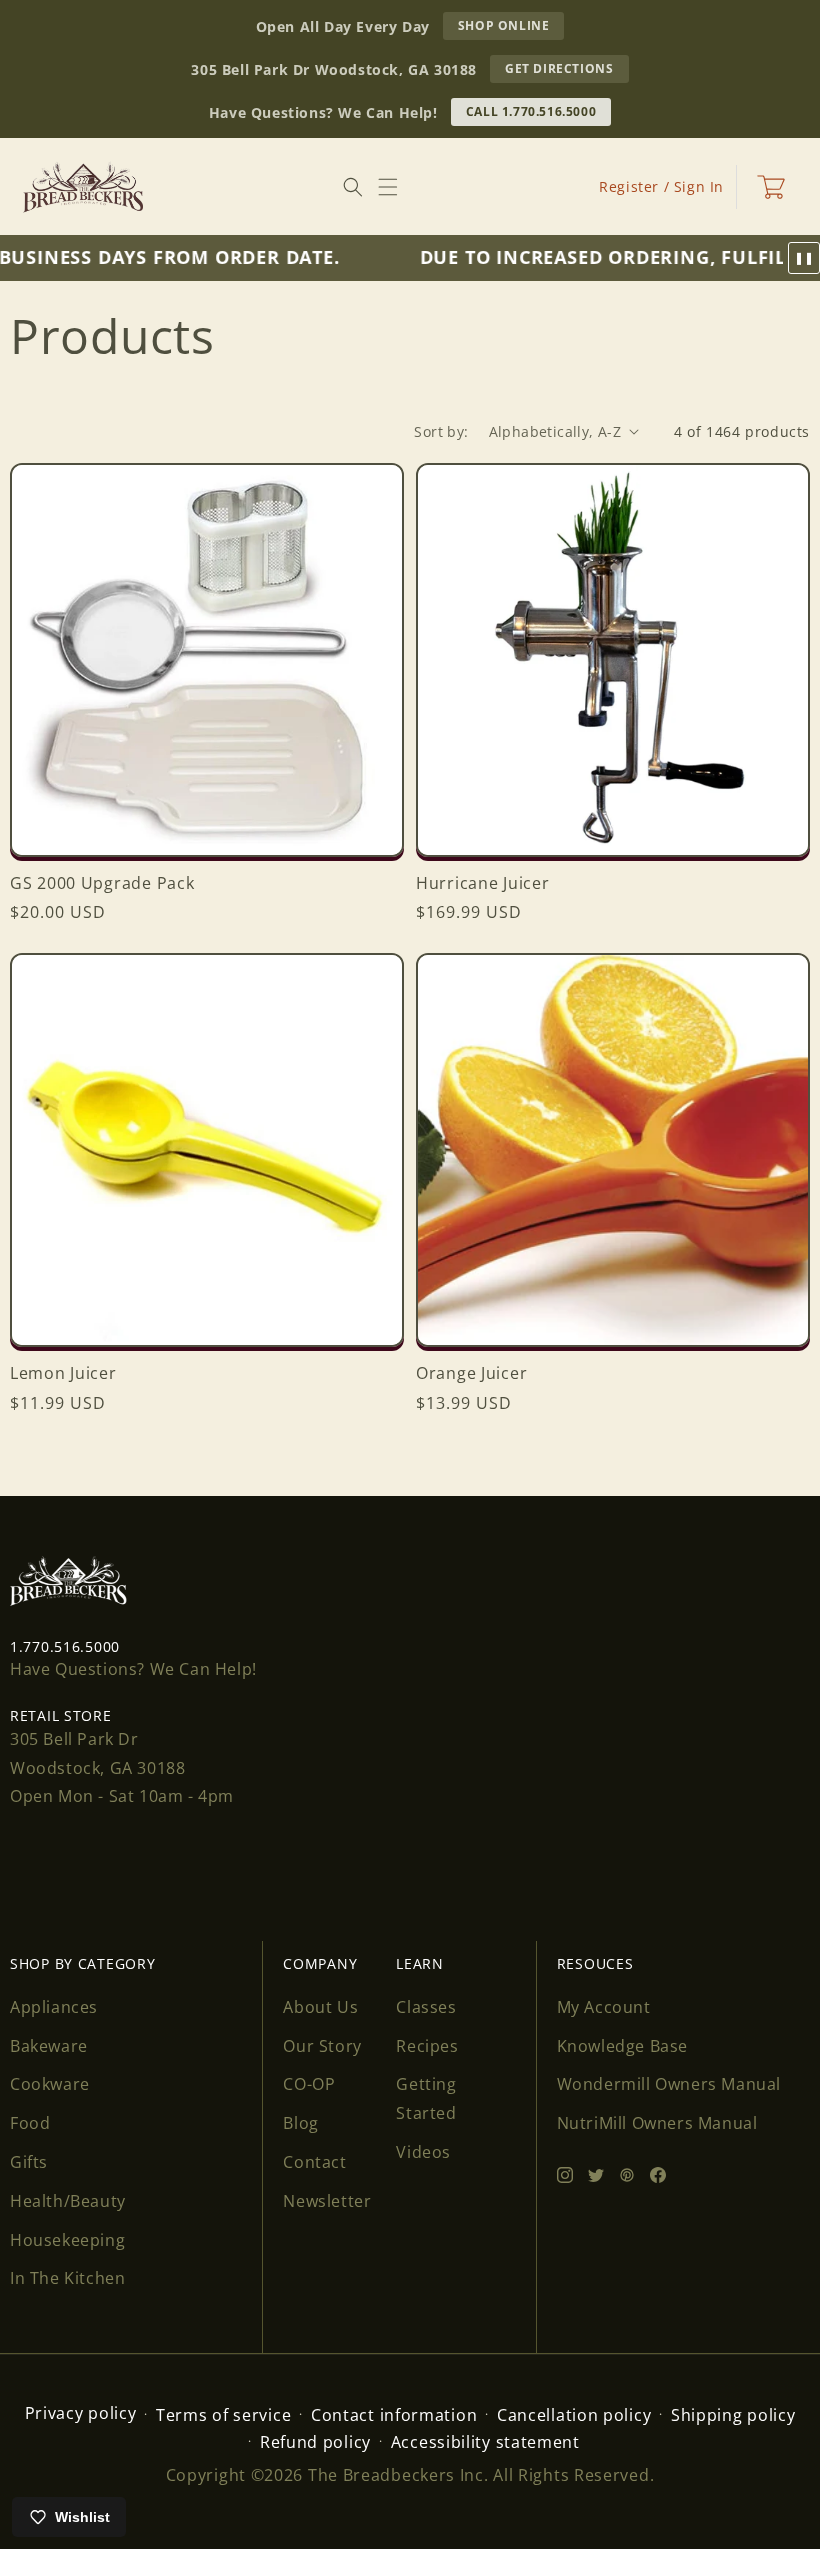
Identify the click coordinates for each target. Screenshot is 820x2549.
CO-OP (309, 2084)
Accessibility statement (485, 2442)
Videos (423, 2152)
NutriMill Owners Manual (657, 2123)
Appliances (54, 2007)
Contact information (394, 2415)
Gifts (29, 2162)
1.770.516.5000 (65, 1646)
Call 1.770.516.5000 (531, 111)
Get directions (566, 71)
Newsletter (327, 2201)
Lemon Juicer (63, 1373)
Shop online (511, 28)
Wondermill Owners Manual (669, 2084)
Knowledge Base (622, 2046)
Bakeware (49, 2046)
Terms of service (223, 2415)
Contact (314, 2162)
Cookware (50, 2084)
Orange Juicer (471, 1373)
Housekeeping (67, 2240)
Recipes (427, 2046)
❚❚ (804, 258)
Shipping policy (733, 2415)
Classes (426, 2007)
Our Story (322, 2046)
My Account (604, 2007)
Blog (300, 2123)
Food (30, 2123)
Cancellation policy (574, 2415)
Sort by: (441, 431)
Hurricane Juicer (483, 883)
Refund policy (315, 2442)
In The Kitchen (67, 2278)
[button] (388, 187)
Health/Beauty (68, 2201)
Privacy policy (81, 2413)
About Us (320, 2007)
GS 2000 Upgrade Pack (102, 883)
